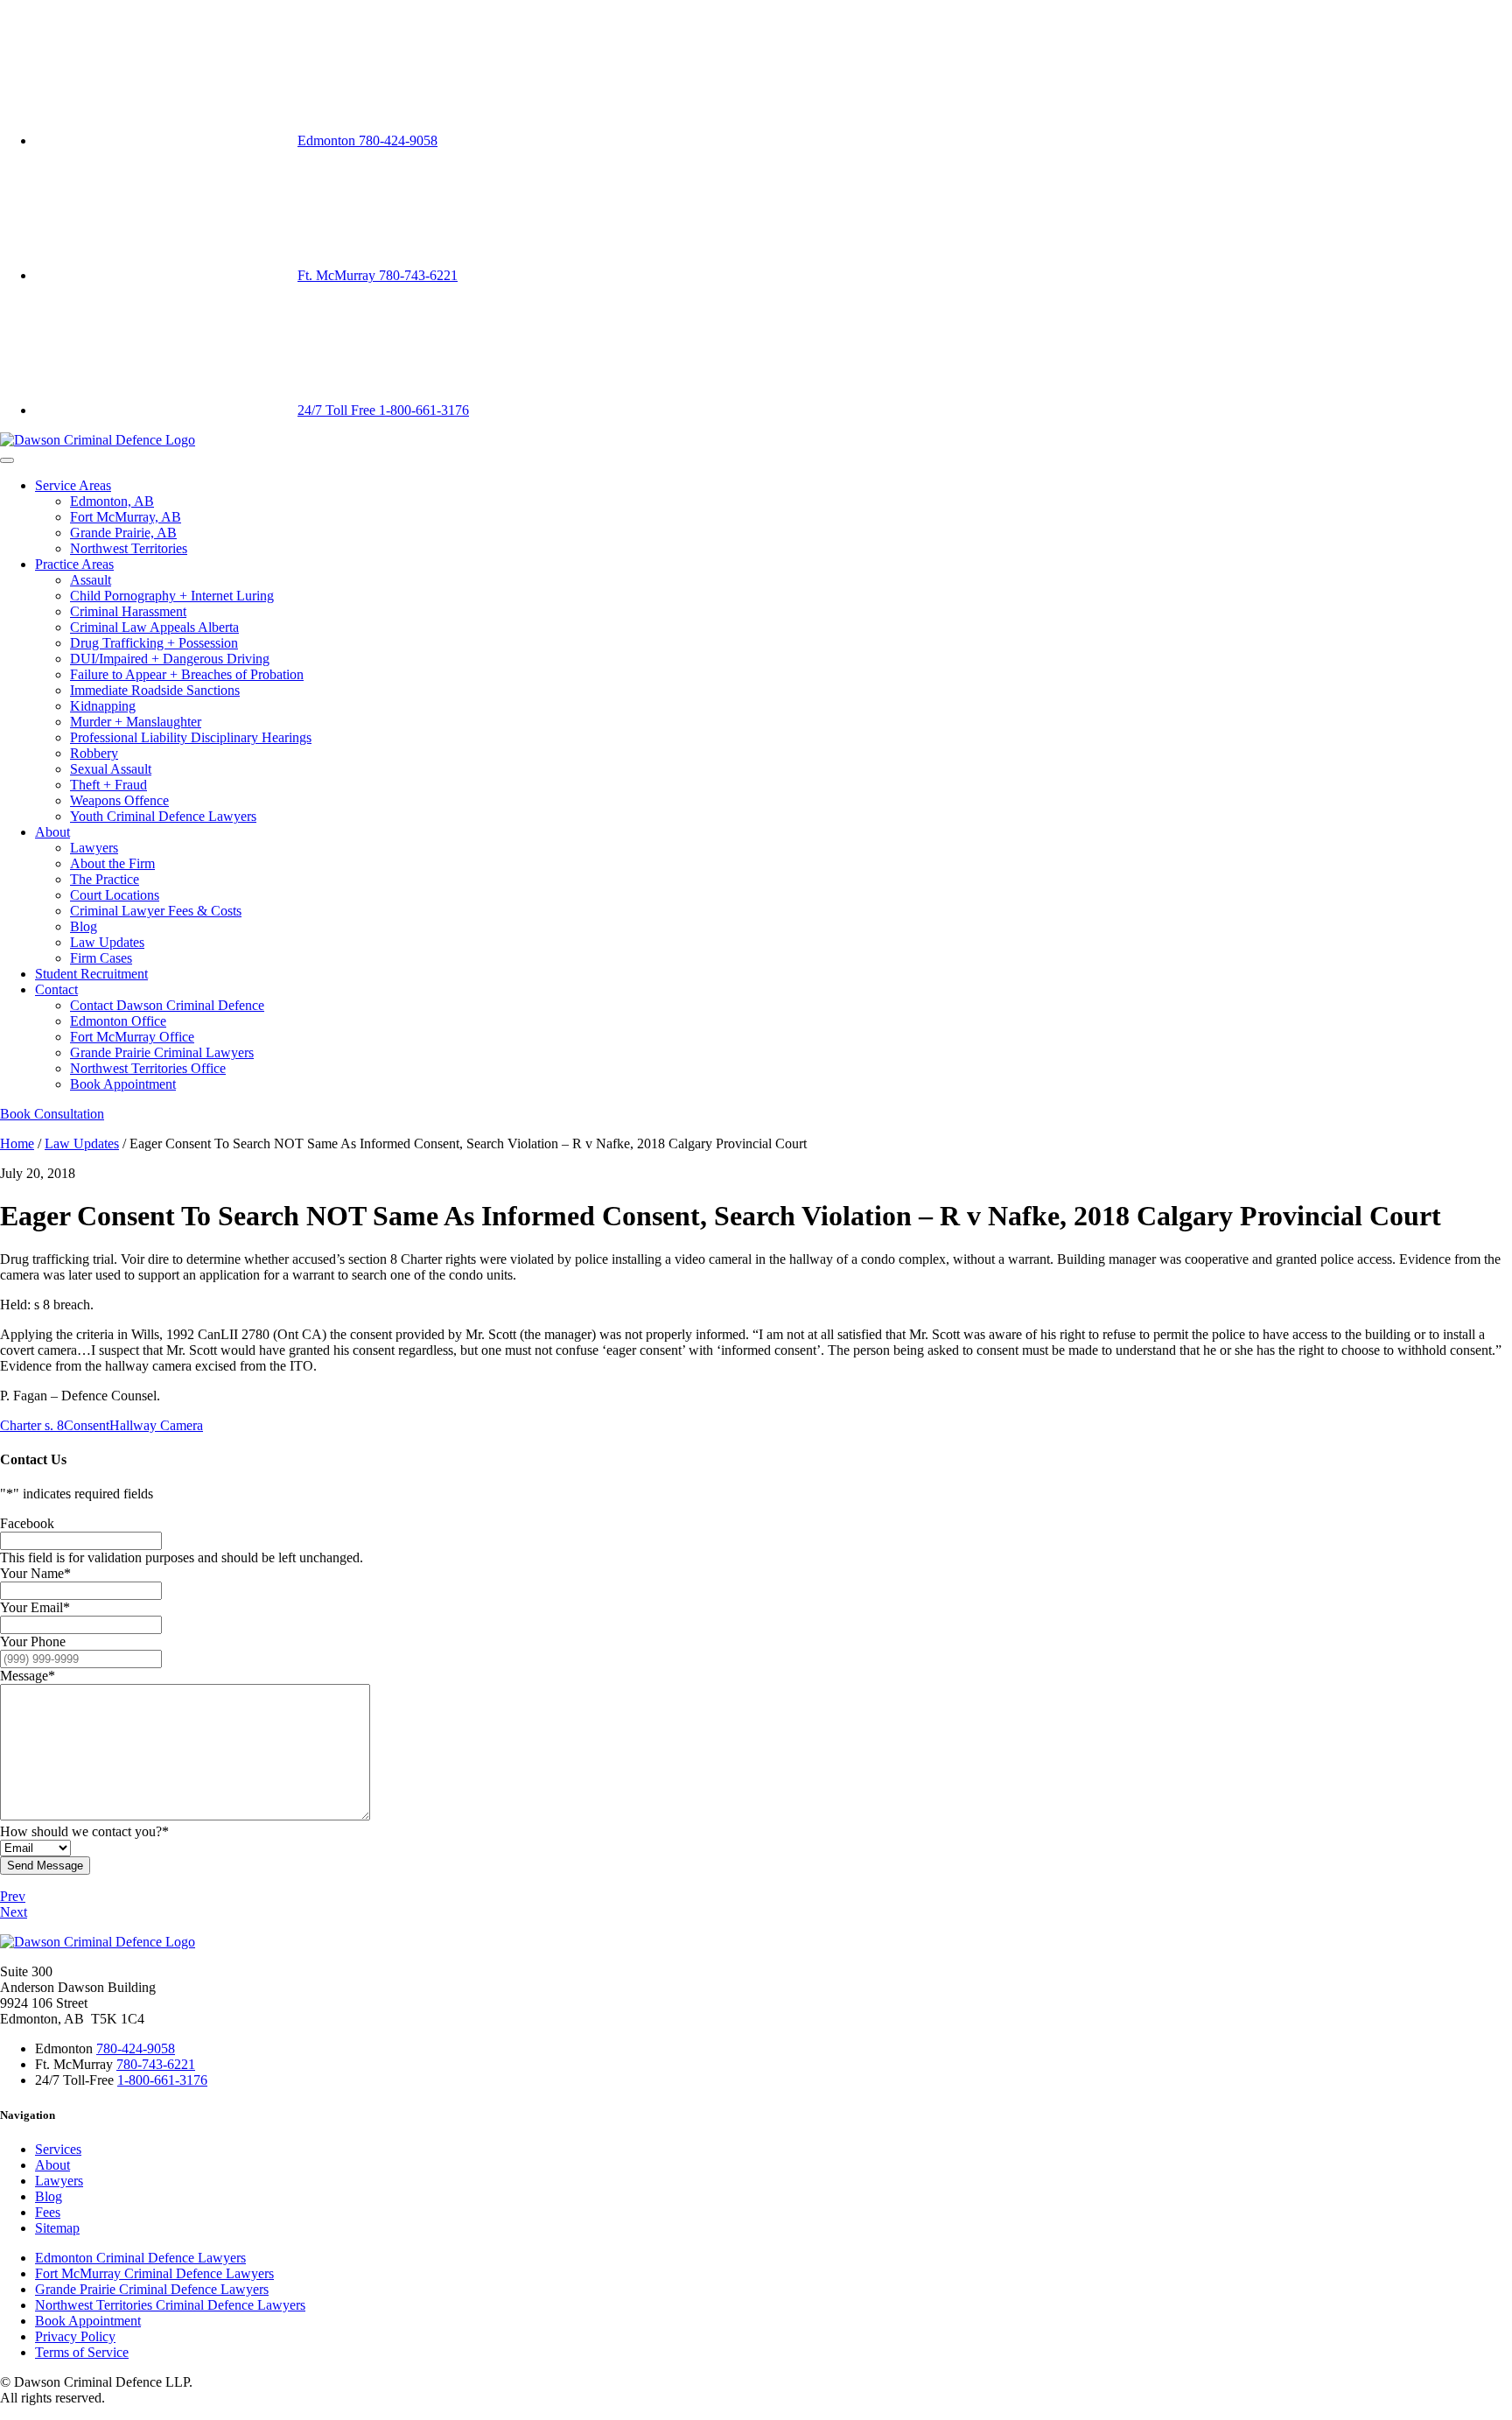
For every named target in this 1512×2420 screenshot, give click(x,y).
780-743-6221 (156, 2064)
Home (17, 1143)
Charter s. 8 (32, 1425)
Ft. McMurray (378, 275)
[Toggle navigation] (7, 460)
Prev (13, 1896)
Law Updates (82, 1143)
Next (14, 1912)
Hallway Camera (156, 1425)
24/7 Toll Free (383, 410)
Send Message (45, 1866)
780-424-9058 (136, 2048)
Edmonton (367, 140)
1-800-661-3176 (162, 2080)
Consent (87, 1425)
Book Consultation (52, 1114)
